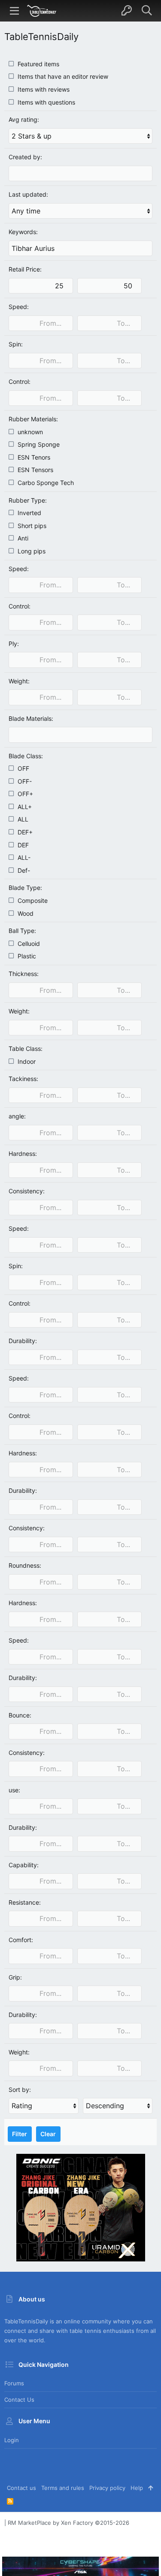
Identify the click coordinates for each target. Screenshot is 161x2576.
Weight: (19, 681)
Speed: (19, 307)
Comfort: (21, 1940)
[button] (15, 11)
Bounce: (20, 1715)
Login (12, 2440)
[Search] (147, 11)
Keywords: (23, 232)
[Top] (150, 2488)
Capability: (24, 1865)
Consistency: (27, 1191)
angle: (17, 1116)
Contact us (19, 2400)
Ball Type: (22, 931)
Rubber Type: (28, 500)
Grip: (15, 1977)
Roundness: (25, 1565)
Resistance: (25, 1902)
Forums (14, 2383)
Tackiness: (23, 1079)
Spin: (16, 344)
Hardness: (23, 1154)
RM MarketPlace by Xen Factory (68, 2523)
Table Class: (26, 1049)
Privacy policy (107, 2488)
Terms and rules (63, 2488)
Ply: (14, 644)
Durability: (23, 1341)
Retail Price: (25, 269)
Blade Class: (26, 756)
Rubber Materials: (33, 419)
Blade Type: (25, 888)
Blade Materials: (31, 718)
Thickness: (24, 974)
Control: (20, 381)
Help (137, 2488)
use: (14, 1790)
